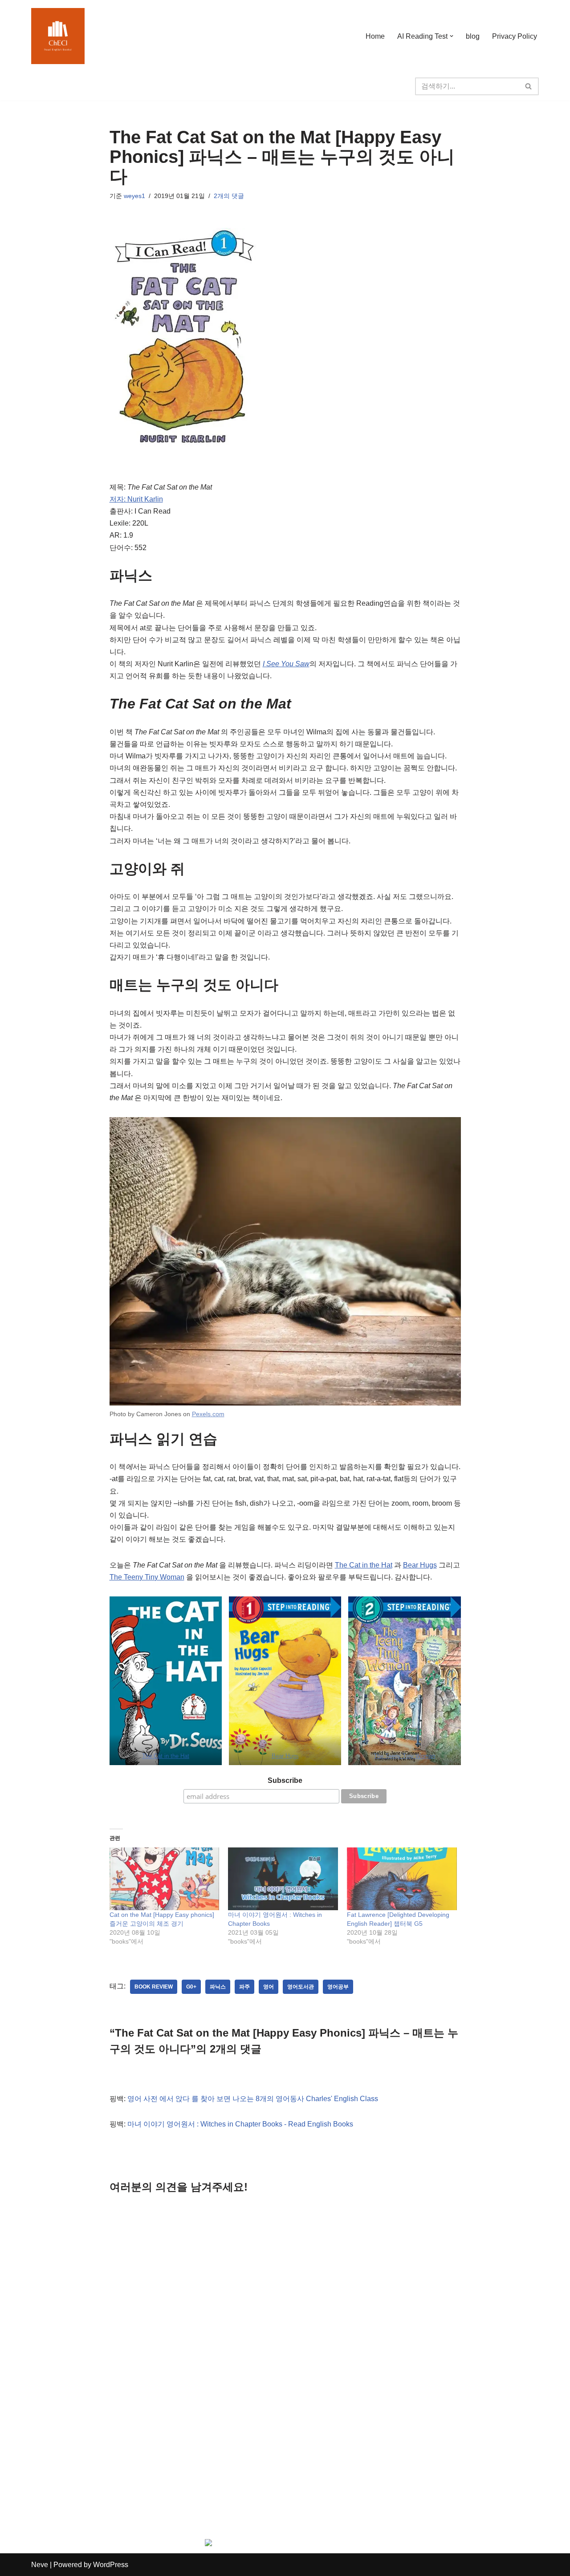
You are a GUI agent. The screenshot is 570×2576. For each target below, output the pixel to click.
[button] (452, 36)
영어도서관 (301, 1987)
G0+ (191, 1987)
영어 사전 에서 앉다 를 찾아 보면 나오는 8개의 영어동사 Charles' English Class (253, 2099)
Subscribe (285, 1780)
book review (154, 1987)
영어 (269, 1987)
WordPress (111, 2565)
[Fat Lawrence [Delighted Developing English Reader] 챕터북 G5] (402, 1879)
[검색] (529, 86)
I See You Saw (286, 664)
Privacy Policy (515, 36)
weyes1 (134, 196)
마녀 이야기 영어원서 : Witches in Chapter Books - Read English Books (240, 2124)
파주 (244, 1987)
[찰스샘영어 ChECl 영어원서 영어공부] (58, 36)
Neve (40, 2565)
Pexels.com (208, 1414)
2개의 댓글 (229, 196)
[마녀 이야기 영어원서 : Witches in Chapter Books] (283, 1879)
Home (375, 36)
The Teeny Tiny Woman (147, 1577)
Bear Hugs (420, 1565)
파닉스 (218, 1987)
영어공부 (338, 1987)
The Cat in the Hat (364, 1565)
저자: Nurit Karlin (136, 499)
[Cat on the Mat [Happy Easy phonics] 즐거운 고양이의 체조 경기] (165, 1879)
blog (473, 36)
